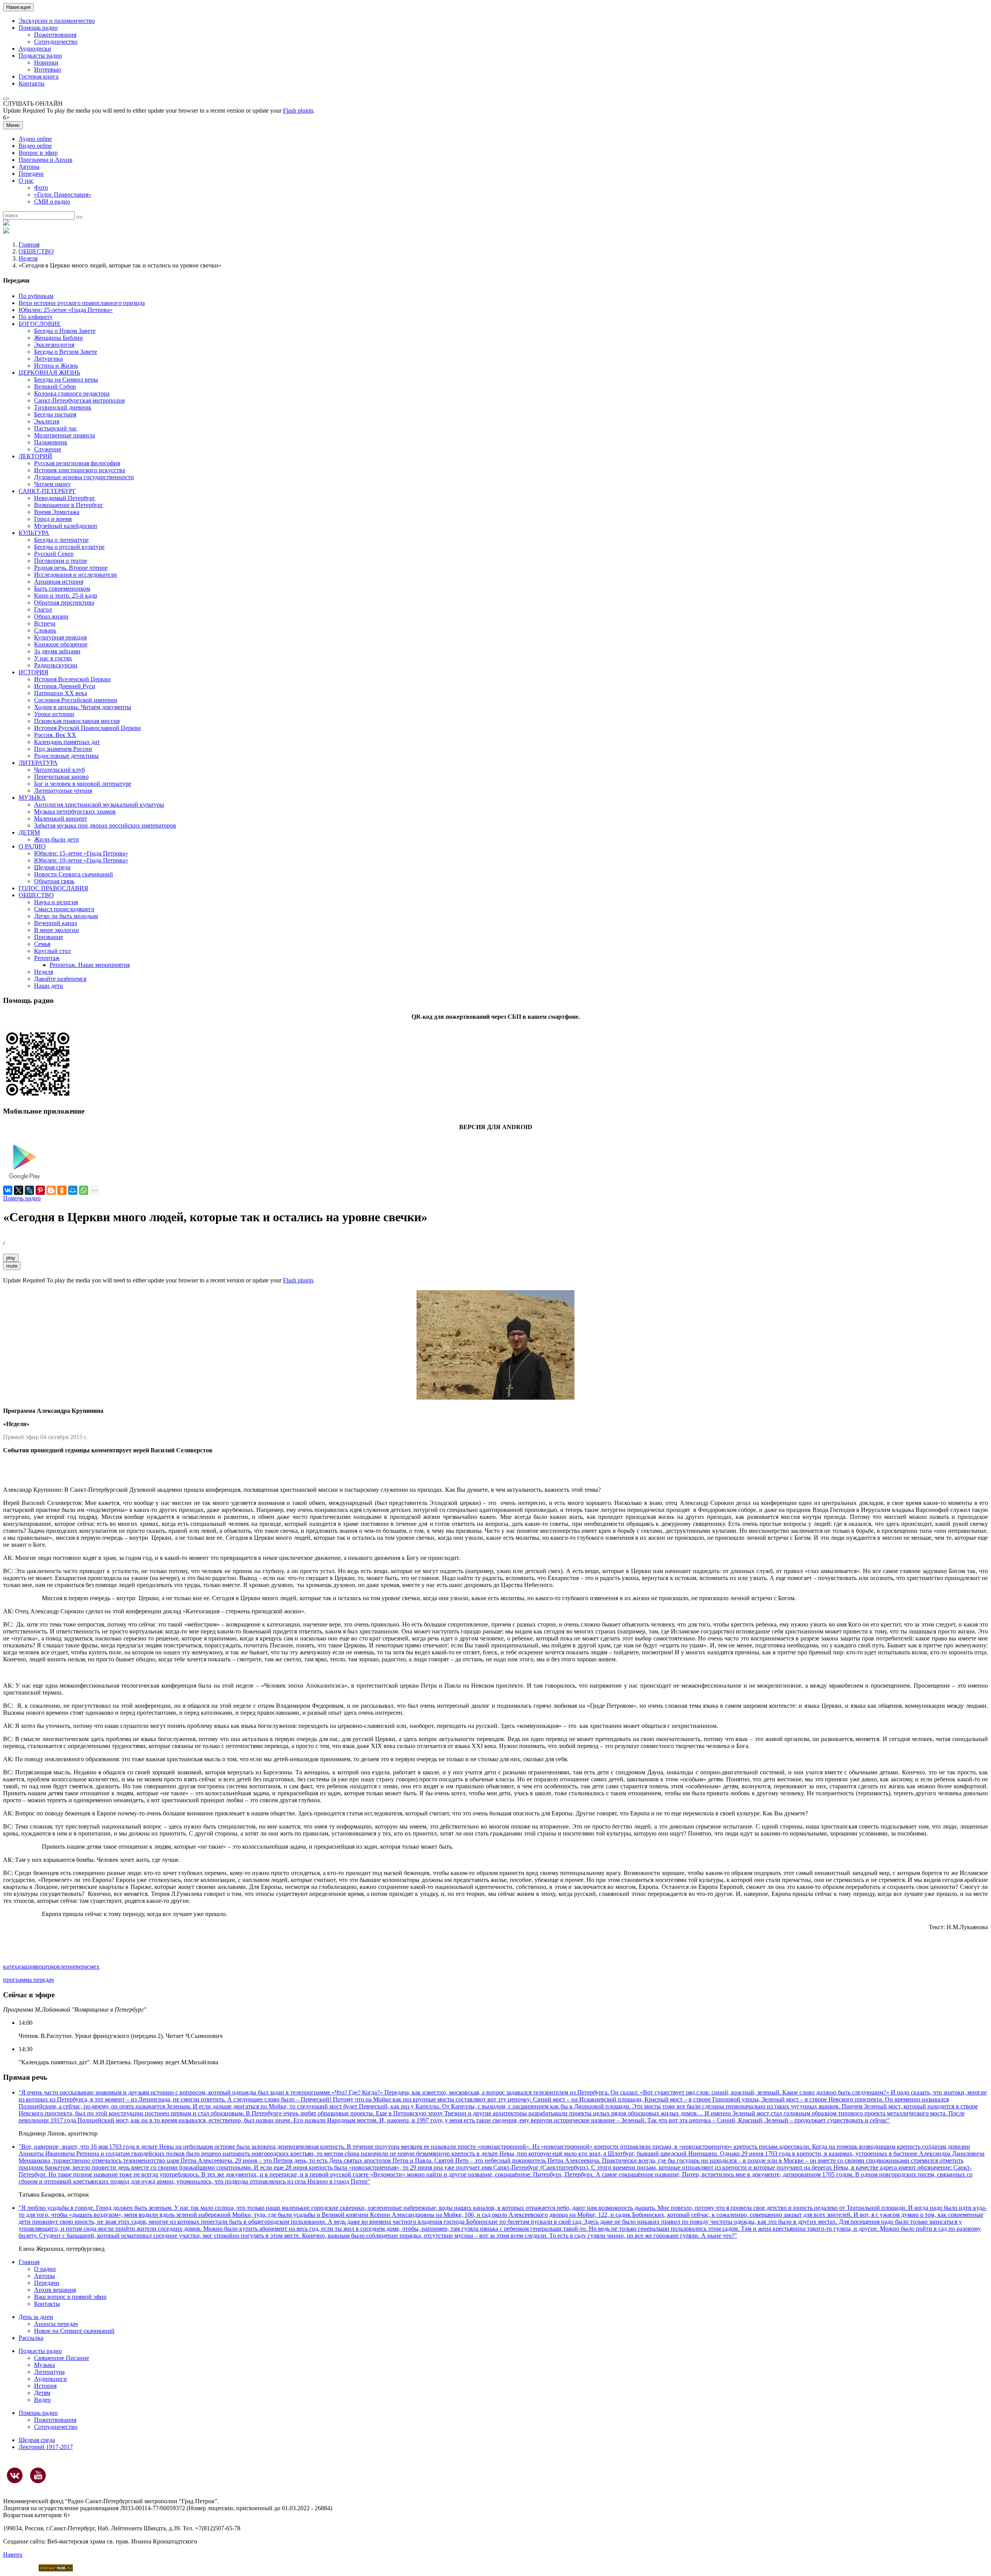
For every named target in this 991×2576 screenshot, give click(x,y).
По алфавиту (36, 317)
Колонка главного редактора (72, 393)
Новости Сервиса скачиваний (74, 874)
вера (81, 1967)
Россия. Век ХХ (55, 735)
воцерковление (56, 1967)
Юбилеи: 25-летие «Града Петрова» (66, 310)
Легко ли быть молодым (66, 916)
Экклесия (47, 421)
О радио (45, 2269)
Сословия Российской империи (76, 700)
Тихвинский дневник (63, 407)
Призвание (49, 937)
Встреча (45, 623)
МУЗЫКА (32, 798)
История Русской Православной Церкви (87, 728)
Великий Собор (55, 386)
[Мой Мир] (73, 1190)
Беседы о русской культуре (69, 547)
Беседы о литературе (61, 540)
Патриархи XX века (61, 693)
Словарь (45, 630)
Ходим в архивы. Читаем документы (83, 707)
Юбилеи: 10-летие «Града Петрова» (81, 860)
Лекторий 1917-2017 (46, 2447)
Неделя (28, 258)
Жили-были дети (57, 839)
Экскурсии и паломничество (57, 21)
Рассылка (31, 2338)
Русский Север (54, 554)
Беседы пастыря (55, 414)
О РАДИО (32, 846)
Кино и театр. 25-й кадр (66, 596)
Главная (29, 244)
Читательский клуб (59, 770)
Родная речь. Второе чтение (71, 568)
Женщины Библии (58, 338)
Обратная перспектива (64, 602)
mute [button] (12, 1266)
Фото (41, 188)
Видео (42, 2400)
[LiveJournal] (29, 1190)
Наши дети (49, 986)
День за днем (36, 2317)
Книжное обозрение (61, 644)
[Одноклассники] (62, 1190)
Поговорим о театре (61, 561)
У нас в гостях (53, 658)
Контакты (32, 83)
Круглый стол (52, 951)
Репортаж (47, 958)
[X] (19, 1190)
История (45, 2386)
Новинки (46, 63)
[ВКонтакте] (8, 1190)
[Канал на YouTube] (38, 2475)
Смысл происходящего (64, 909)
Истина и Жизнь (56, 366)
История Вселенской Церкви (72, 679)
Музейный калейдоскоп (66, 526)
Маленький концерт (61, 818)
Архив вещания (55, 2290)
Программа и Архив (45, 160)
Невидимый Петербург (65, 498)
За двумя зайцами (57, 651)
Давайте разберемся (60, 979)
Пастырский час (56, 428)
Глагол (43, 609)
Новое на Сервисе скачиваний (74, 2331)
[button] (6, 99)
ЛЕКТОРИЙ (35, 456)
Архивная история (59, 582)
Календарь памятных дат (67, 742)
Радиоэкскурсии (56, 665)
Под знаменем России (63, 749)
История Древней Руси (65, 686)
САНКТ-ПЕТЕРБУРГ (47, 491)
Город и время (53, 519)
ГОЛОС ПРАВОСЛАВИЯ (53, 888)
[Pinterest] (40, 1190)
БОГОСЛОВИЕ (40, 324)
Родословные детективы (66, 756)
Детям (42, 2393)
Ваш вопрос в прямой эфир (70, 2297)
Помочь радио (22, 1198)
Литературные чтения (63, 791)
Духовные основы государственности (84, 477)
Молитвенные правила (64, 435)
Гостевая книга (39, 76)
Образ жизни (51, 616)
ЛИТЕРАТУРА (38, 763)
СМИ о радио (52, 201)
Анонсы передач (56, 2324)
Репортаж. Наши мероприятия (90, 965)
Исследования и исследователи (75, 575)
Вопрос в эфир (38, 153)
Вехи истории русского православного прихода (82, 303)
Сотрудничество (56, 42)
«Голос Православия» (63, 195)
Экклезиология (54, 345)
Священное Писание (62, 2358)
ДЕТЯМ (29, 832)
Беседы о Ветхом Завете (66, 352)
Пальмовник (51, 442)
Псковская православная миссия (77, 721)
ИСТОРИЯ (33, 672)
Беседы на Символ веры (66, 380)
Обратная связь (54, 881)
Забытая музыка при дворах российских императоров (105, 825)
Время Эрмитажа (57, 512)
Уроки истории (54, 714)
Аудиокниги (51, 2379)
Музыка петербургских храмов (75, 812)
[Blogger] (51, 1190)
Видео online (35, 146)
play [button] (11, 1258)
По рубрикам (36, 296)
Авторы (29, 167)
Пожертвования (55, 35)
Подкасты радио (40, 56)
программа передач (28, 1980)
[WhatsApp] (84, 1190)
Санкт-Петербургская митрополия (79, 400)
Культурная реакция (60, 637)
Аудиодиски (35, 49)
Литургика (48, 359)
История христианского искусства (80, 470)
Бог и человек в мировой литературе (83, 784)
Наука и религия (56, 902)
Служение (48, 449)
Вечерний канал (56, 923)
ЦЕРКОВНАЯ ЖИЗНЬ (49, 373)
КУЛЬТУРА (34, 533)
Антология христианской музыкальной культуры (99, 805)
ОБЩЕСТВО (36, 251)
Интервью (48, 69)
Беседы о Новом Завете (65, 331)
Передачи (31, 174)
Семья (42, 944)
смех (93, 1967)
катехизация (19, 1967)
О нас (26, 181)
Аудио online (35, 139)
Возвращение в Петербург (69, 505)
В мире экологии (57, 930)
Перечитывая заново (61, 777)
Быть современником (62, 589)
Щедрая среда (52, 867)
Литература (49, 2372)
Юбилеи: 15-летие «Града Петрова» (81, 853)
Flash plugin (298, 111)
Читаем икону (52, 484)
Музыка (45, 2365)
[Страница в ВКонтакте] (15, 2475)
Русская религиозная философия (77, 463)
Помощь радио (38, 28)
